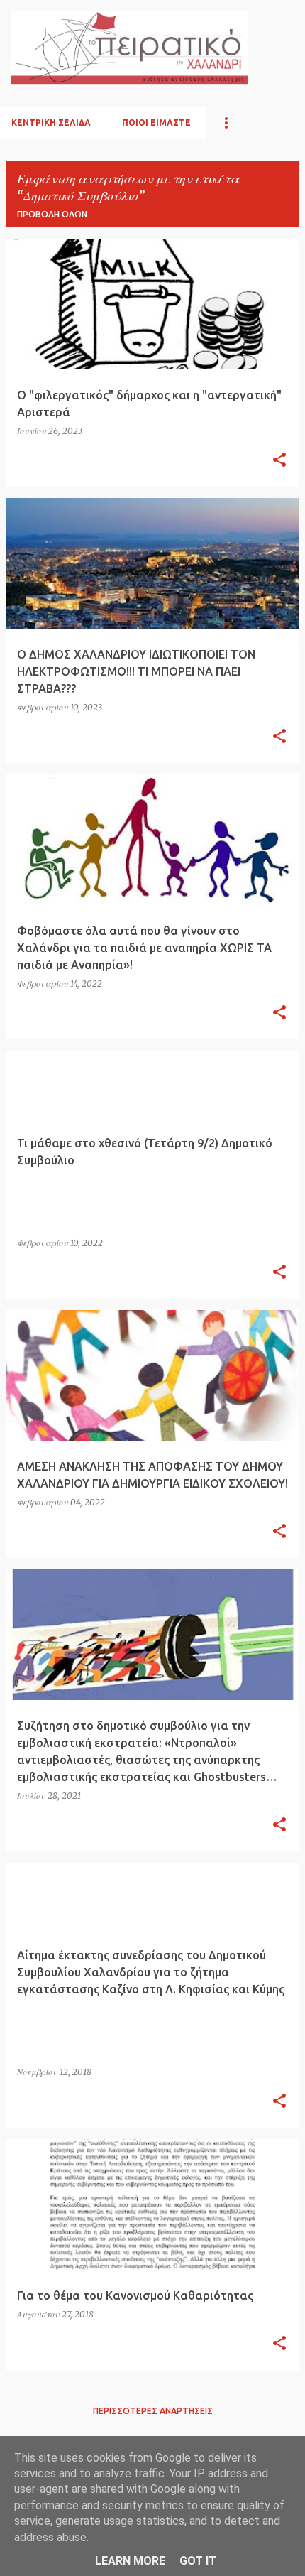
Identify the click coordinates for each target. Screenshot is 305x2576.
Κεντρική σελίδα (51, 123)
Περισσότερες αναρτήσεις (153, 2411)
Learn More (130, 2561)
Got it (198, 2561)
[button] (279, 460)
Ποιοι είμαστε (156, 123)
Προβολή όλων (52, 214)
